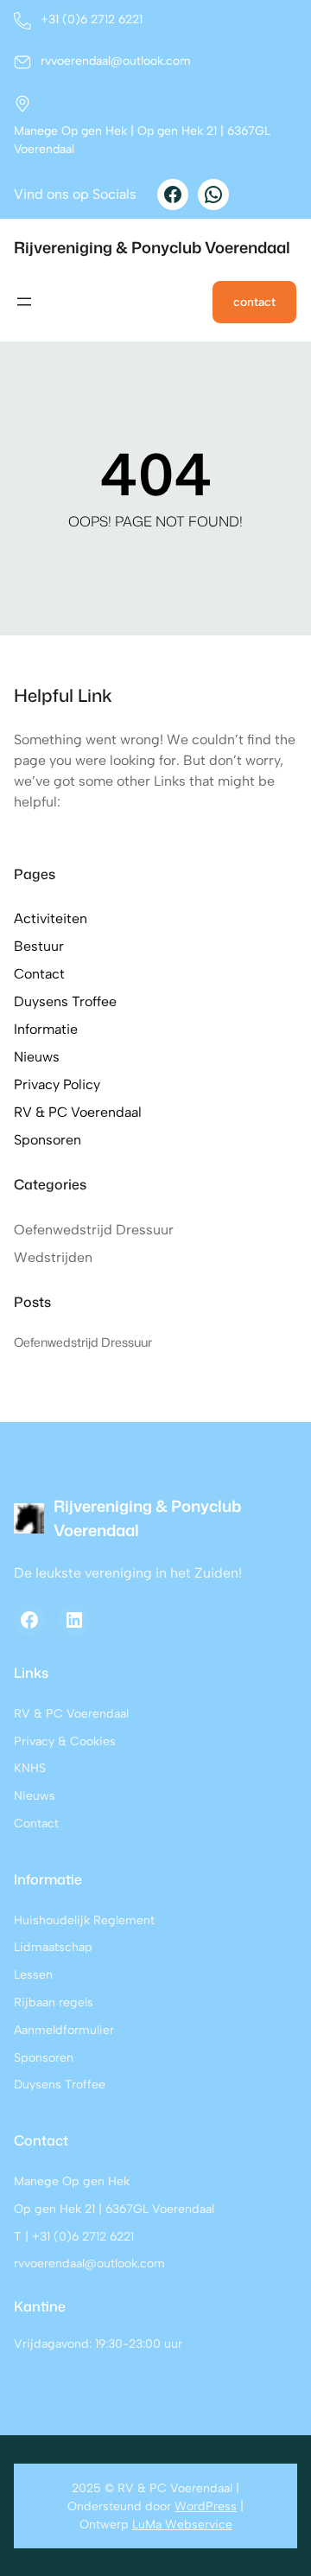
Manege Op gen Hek (72, 2181)
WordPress (206, 2506)
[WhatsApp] (213, 194)
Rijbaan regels (54, 2002)
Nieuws (37, 1057)
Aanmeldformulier (64, 2030)
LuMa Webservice (182, 2525)
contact (254, 302)
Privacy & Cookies (65, 1741)
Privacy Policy (57, 1084)
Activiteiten (51, 918)
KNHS (30, 1768)
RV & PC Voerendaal (78, 1112)
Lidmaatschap (53, 1947)
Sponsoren (48, 1140)
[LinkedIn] (74, 1620)
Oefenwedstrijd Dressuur (94, 1230)
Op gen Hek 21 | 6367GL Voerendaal (114, 2209)
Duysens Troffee (65, 1001)
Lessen (33, 1975)
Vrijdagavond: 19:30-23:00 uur (98, 2344)
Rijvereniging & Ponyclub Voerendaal (152, 247)
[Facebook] (173, 194)
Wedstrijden (53, 1257)
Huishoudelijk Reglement (84, 1920)
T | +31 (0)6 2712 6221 (74, 2237)
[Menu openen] (24, 302)
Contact (39, 974)
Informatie (46, 1029)
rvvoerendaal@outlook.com (89, 2264)
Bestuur (39, 946)
